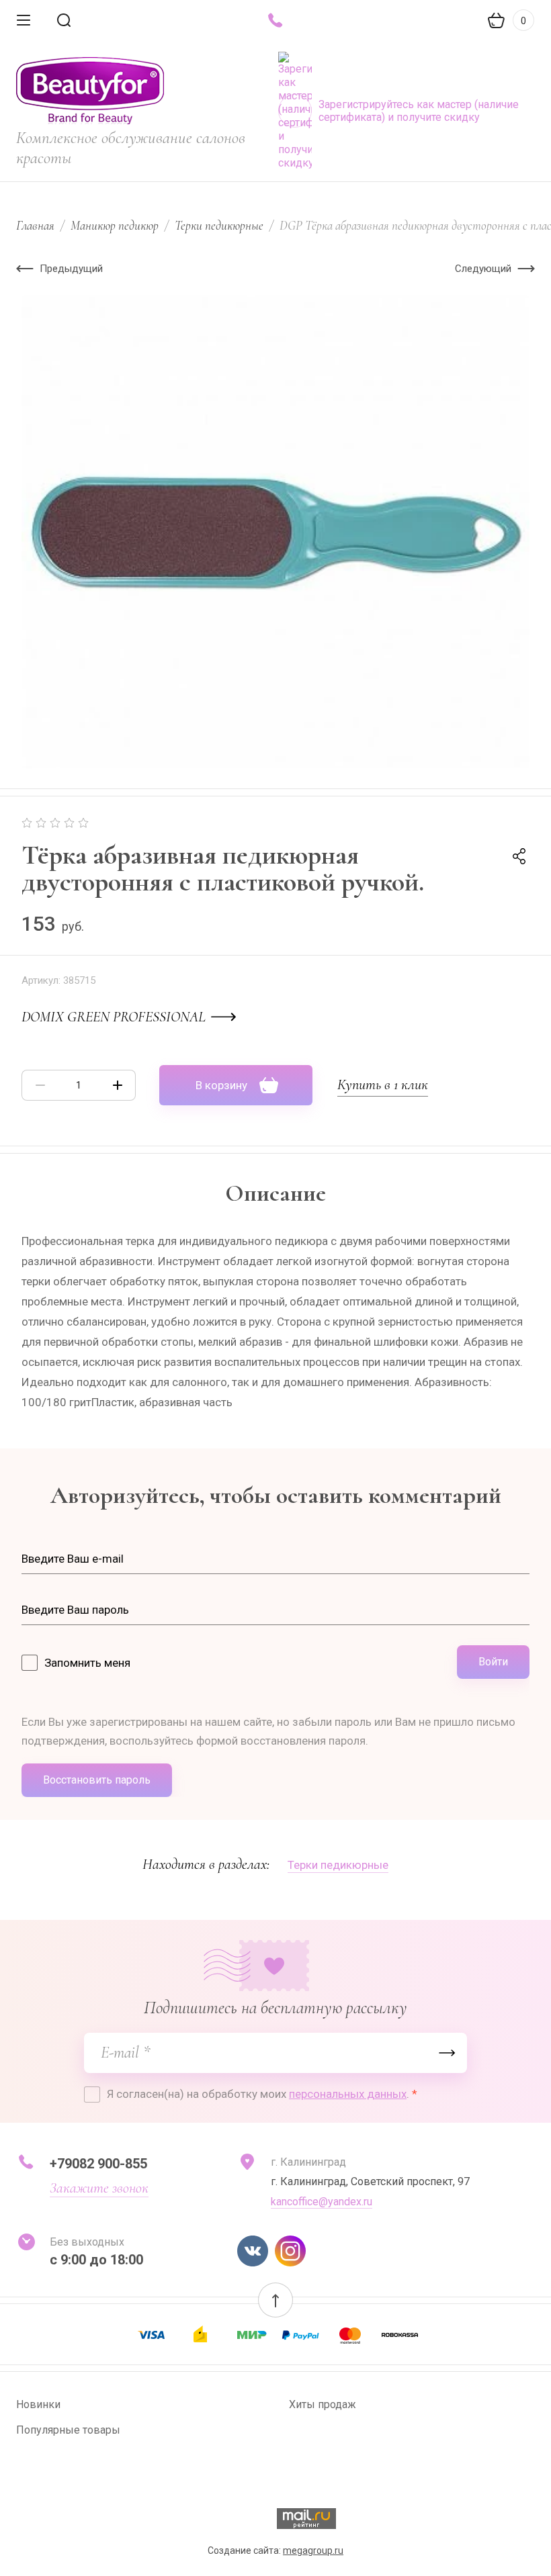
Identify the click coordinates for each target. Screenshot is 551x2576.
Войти (493, 1662)
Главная (35, 225)
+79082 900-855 (98, 2164)
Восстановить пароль (97, 1780)
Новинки (38, 2404)
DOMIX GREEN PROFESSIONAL (114, 1017)
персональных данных (348, 2094)
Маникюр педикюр (115, 225)
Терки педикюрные (219, 225)
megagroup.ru (313, 2550)
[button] (275, 2300)
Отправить (447, 2053)
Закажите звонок (99, 2188)
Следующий (483, 269)
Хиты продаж (323, 2404)
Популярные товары (68, 2430)
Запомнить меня (87, 1663)
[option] (275, 532)
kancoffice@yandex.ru (322, 2202)
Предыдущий (71, 269)
